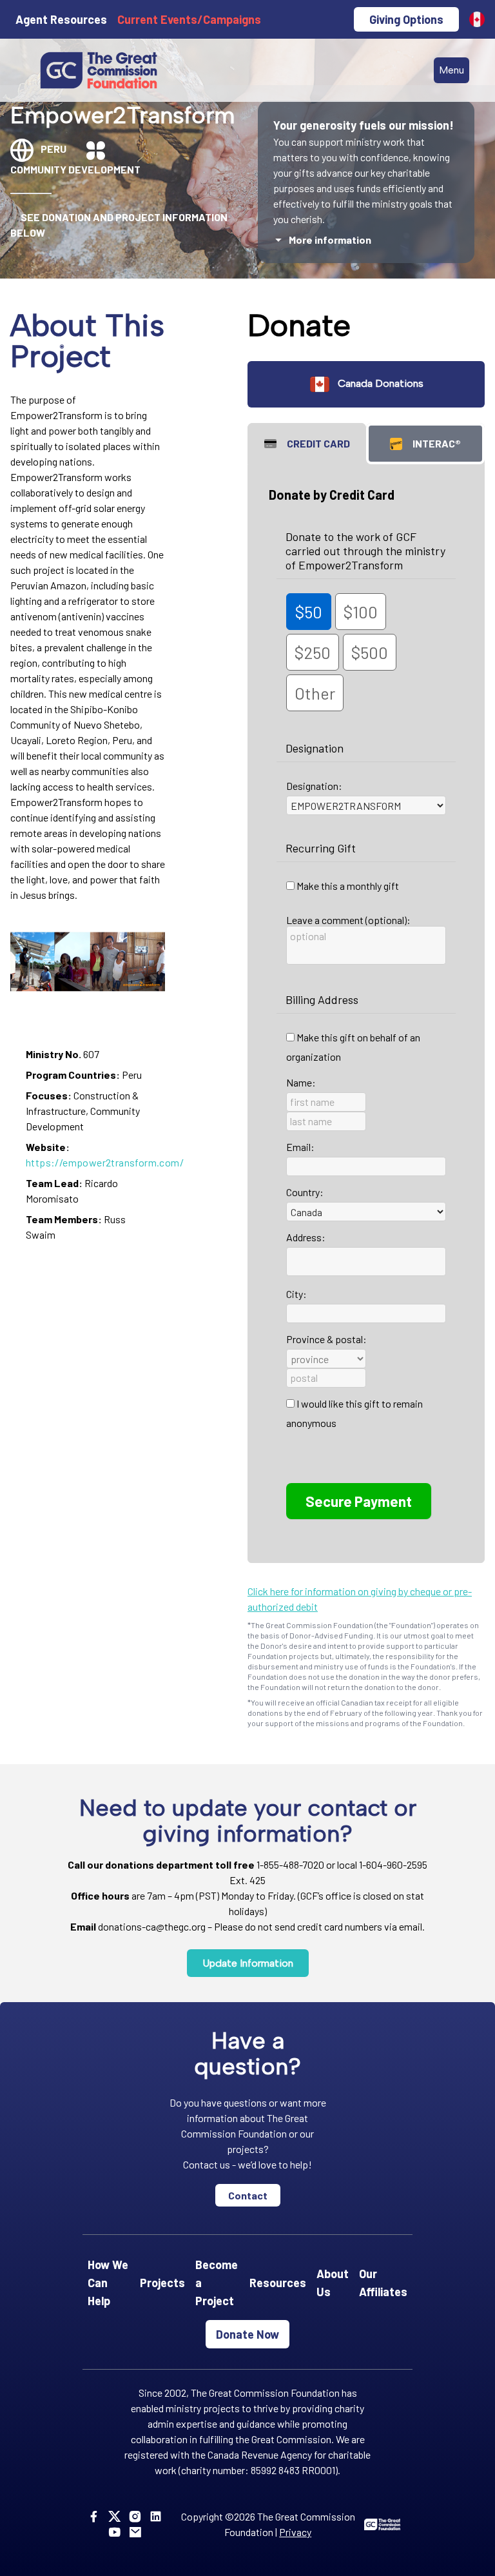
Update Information (248, 1963)
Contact (248, 2195)
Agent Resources (61, 19)
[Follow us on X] (117, 2516)
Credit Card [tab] (318, 443)
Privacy (295, 2532)
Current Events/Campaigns (189, 19)
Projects (162, 2283)
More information (330, 240)
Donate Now (247, 2334)
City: (296, 1294)
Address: (306, 1237)
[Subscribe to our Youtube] (117, 2532)
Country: (305, 1192)
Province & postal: (326, 1339)
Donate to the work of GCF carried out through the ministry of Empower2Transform (365, 551)
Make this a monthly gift (348, 886)
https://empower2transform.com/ (105, 1162)
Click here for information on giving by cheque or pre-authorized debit (360, 1599)
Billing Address (322, 999)
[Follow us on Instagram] (138, 2516)
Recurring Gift (321, 848)
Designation (315, 748)
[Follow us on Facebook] (96, 2516)
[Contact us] (138, 2532)
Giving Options (406, 19)
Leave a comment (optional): (348, 920)
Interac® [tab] (437, 443)
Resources (278, 2283)
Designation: (314, 786)
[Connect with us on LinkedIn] (158, 2516)
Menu (451, 70)
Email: (300, 1147)
